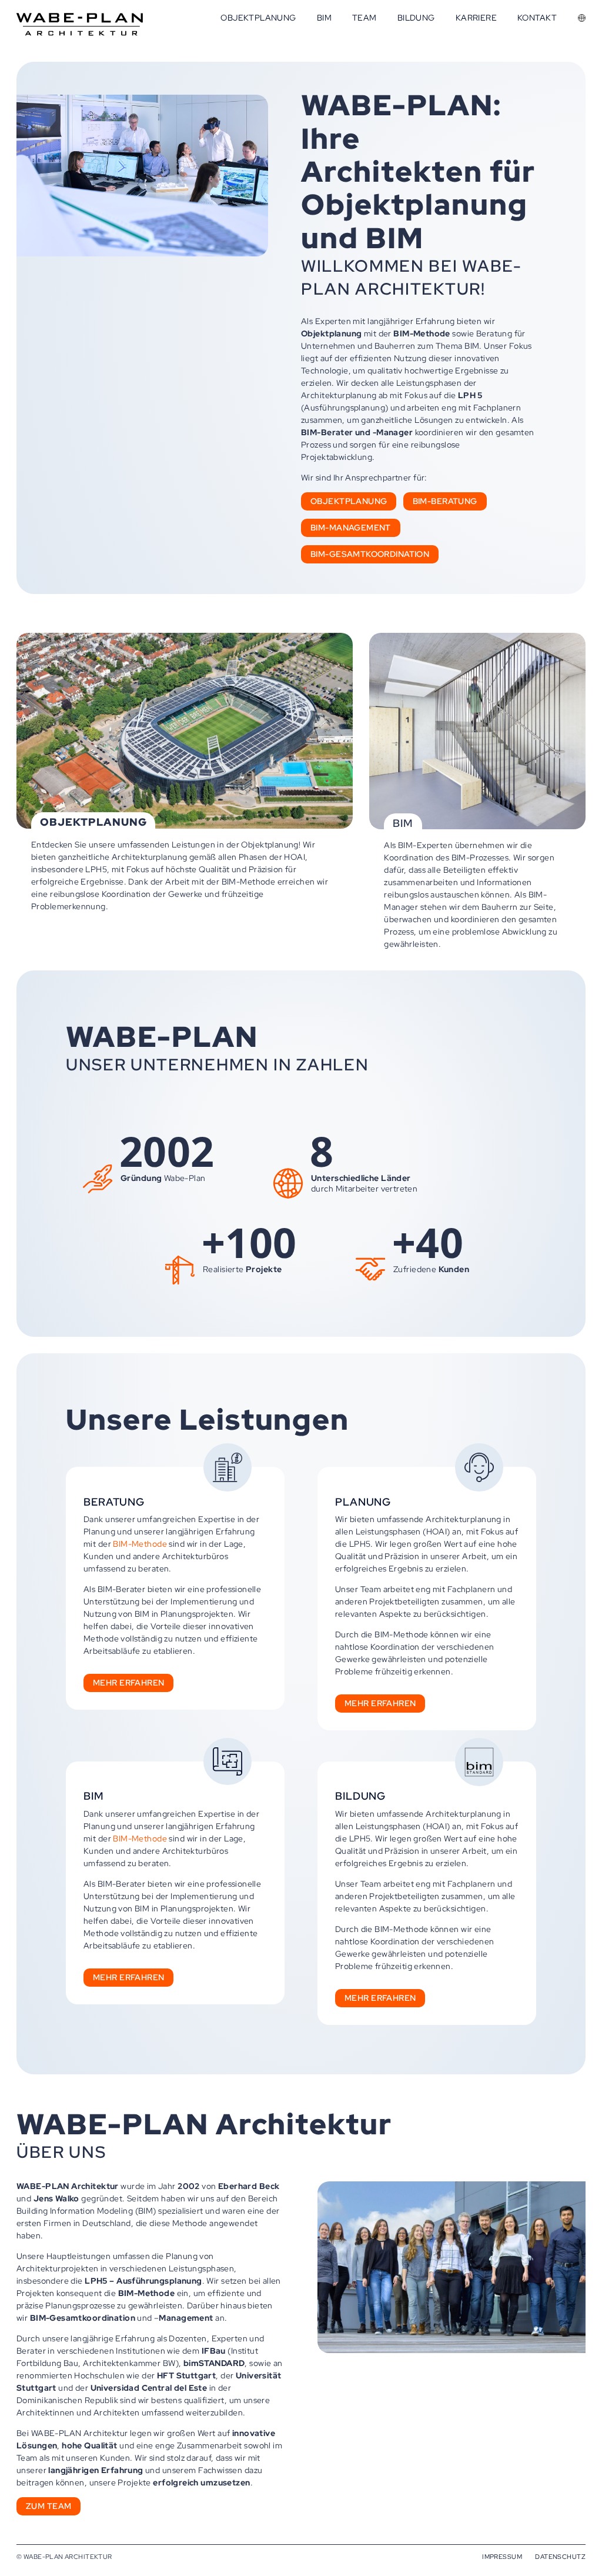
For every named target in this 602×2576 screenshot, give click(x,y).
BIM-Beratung (445, 501)
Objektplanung (349, 501)
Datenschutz (560, 2557)
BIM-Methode (140, 1544)
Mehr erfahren (128, 1683)
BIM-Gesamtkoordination (370, 554)
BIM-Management (351, 528)
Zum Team (49, 2506)
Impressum (502, 2557)
